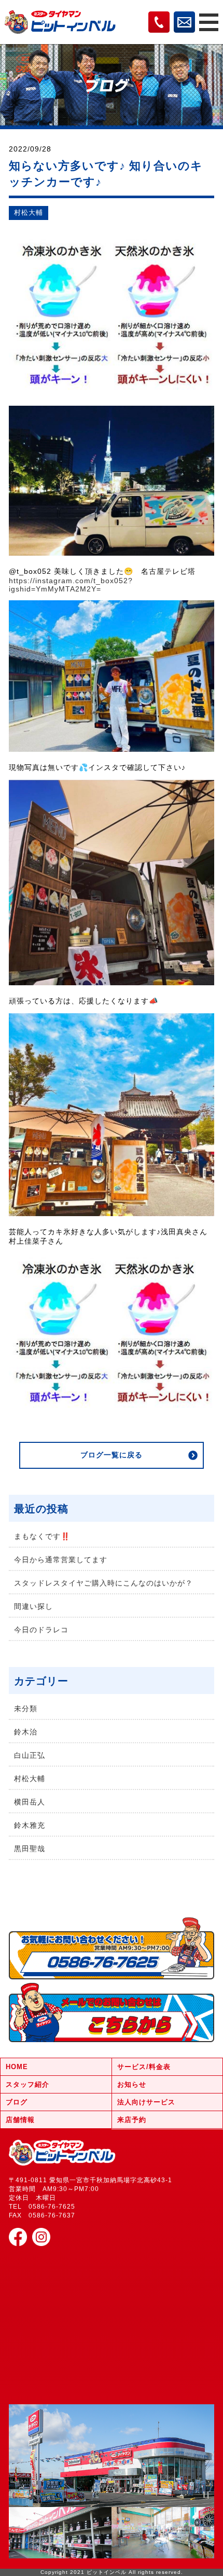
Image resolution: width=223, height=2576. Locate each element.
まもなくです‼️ (42, 1536)
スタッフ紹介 (27, 2084)
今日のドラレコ (41, 1630)
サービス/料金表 (144, 2067)
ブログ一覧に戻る (112, 1455)
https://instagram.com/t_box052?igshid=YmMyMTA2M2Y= (71, 585)
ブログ (17, 2102)
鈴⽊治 (26, 1732)
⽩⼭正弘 (30, 1755)
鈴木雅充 (30, 1825)
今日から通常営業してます (61, 1560)
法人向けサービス (146, 2102)
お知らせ (132, 2084)
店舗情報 (20, 2120)
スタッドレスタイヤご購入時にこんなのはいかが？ (103, 1583)
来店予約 (132, 2120)
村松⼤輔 (29, 213)
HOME (17, 2067)
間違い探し (33, 1606)
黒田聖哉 (30, 1849)
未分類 (26, 1709)
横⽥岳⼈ (30, 1802)
